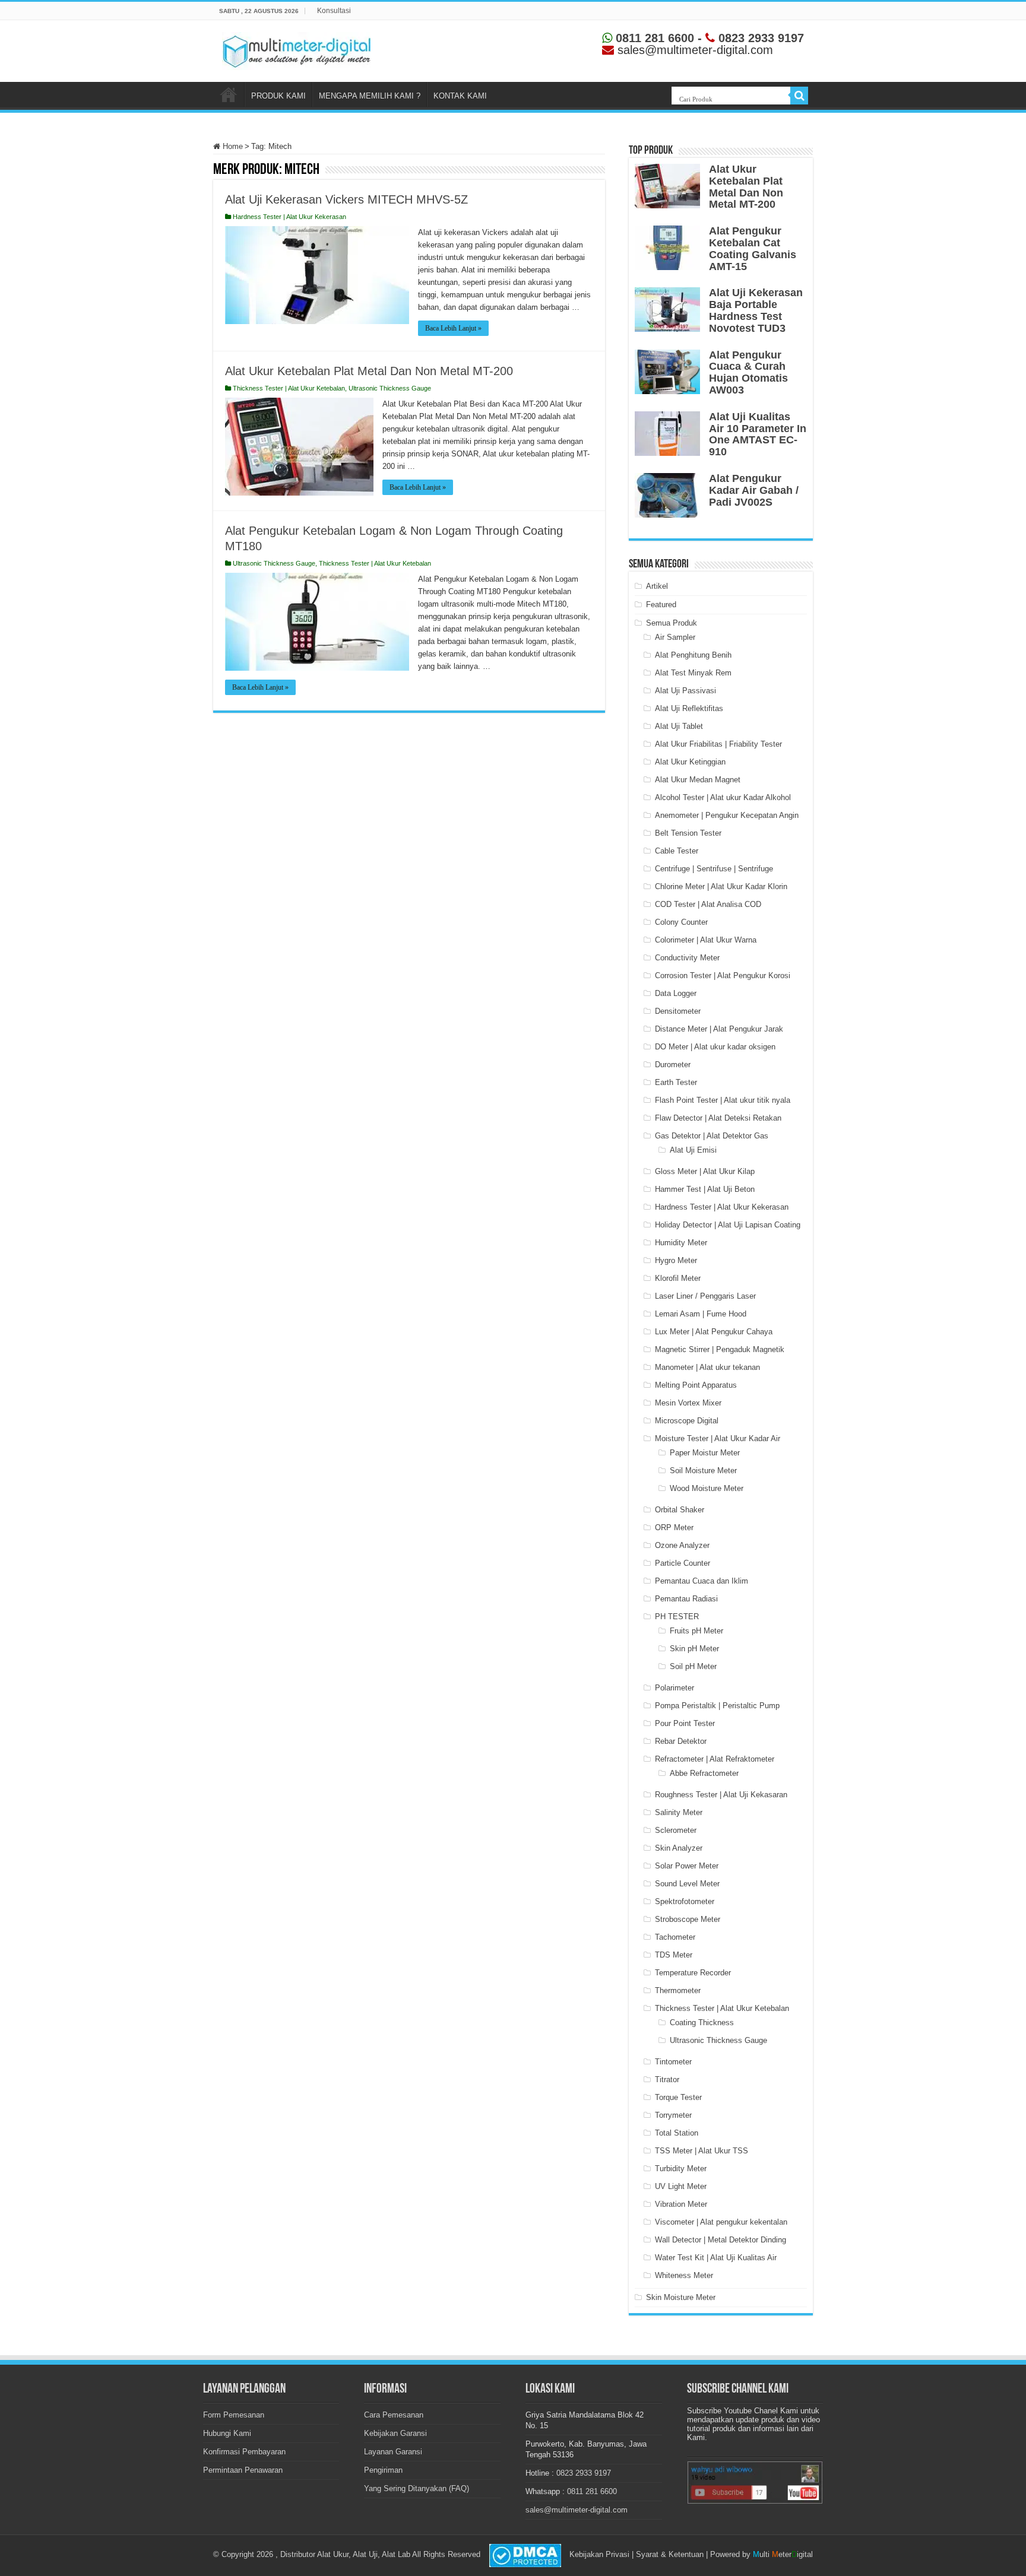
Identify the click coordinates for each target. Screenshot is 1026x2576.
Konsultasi (334, 11)
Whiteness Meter (684, 2275)
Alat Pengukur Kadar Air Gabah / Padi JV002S (754, 490)
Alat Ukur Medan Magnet (698, 780)
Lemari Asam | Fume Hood (701, 1314)
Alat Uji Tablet (679, 726)
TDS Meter (674, 1955)
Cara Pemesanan (394, 2415)
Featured (661, 605)
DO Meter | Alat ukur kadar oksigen (715, 1047)
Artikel (657, 586)
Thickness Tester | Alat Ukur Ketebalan (289, 388)
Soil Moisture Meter (703, 1471)
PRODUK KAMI (278, 96)
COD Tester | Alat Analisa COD (708, 904)
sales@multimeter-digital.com (577, 2510)
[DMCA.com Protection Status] (525, 2555)
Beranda (229, 94)
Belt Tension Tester (688, 833)
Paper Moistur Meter (705, 1453)
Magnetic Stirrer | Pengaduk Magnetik (720, 1349)
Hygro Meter (676, 1260)
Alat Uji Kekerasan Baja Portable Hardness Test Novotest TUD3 (756, 310)
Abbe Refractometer (704, 1773)
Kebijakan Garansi (395, 2433)
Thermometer (678, 1990)
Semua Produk (672, 623)
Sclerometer (676, 1830)
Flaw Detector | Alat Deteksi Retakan (718, 1118)
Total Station (677, 2133)
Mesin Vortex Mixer (688, 1403)
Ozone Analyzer (682, 1545)
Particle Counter (683, 1563)
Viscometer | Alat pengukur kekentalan (721, 2222)
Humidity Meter (681, 1243)
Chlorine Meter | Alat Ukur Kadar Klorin (721, 886)
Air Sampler (675, 637)
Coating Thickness (702, 2023)
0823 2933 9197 (759, 38)
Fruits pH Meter (696, 1631)
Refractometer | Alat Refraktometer (715, 1759)
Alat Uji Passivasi (685, 691)
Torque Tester (678, 2097)
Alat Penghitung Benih (693, 655)
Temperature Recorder (693, 1973)
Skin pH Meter (694, 1649)
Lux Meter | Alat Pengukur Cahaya (714, 1332)
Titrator (667, 2079)
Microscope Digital (687, 1421)
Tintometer (673, 2062)
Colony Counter (681, 922)
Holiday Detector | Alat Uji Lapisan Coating (728, 1225)
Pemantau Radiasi (686, 1599)
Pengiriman (383, 2470)
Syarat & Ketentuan (670, 2554)
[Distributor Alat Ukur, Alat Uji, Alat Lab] (296, 49)
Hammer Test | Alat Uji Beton (705, 1189)
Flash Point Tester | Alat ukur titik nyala (723, 1100)
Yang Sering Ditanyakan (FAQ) (417, 2488)
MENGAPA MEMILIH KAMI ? (370, 96)
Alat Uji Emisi (693, 1150)
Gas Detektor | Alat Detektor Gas (712, 1136)
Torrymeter (673, 2115)
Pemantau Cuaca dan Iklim (702, 1581)
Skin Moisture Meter (681, 2297)
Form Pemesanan (234, 2415)
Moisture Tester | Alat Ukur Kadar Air (718, 1438)
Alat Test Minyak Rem (693, 673)
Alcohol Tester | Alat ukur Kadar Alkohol (723, 797)
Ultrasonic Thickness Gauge (390, 388)
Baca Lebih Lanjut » (453, 328)
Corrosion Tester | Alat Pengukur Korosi (723, 975)
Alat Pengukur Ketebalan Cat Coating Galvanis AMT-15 (753, 248)
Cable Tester (677, 851)
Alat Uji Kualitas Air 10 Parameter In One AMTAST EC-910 (758, 434)
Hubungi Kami (227, 2433)
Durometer (673, 1065)
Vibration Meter (681, 2204)
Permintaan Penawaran (243, 2470)
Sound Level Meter (687, 1884)
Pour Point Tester (685, 1723)
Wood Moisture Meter (707, 1488)
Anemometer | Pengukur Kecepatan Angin (727, 815)
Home (232, 146)
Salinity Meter (679, 1812)
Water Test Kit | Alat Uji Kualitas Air (716, 2258)
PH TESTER (677, 1617)
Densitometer (678, 1011)
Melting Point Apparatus (696, 1385)
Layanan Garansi (393, 2452)
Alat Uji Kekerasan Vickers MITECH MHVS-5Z (346, 199)
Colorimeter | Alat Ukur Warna (706, 940)
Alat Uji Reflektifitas (689, 708)
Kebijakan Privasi (599, 2554)
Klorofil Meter (678, 1278)
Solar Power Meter (687, 1866)
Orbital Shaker (680, 1510)
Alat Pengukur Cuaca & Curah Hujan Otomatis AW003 (748, 372)
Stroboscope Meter (688, 1919)
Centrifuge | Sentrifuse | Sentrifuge (714, 869)
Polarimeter (674, 1688)
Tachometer (675, 1937)
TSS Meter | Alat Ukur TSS (702, 2151)
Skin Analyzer (679, 1848)
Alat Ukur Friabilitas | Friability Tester (718, 744)
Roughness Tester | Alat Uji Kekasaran (721, 1795)
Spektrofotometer (685, 1901)
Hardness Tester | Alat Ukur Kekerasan (289, 217)
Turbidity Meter (681, 2169)
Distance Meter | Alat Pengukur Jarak (719, 1029)
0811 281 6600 (653, 38)
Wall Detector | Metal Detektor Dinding (721, 2240)
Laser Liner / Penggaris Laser (705, 1296)
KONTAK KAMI (460, 96)
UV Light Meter (681, 2186)
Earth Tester (676, 1082)
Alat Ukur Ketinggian (690, 762)
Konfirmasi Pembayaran (244, 2452)
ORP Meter (674, 1527)
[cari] (799, 96)
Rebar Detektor (681, 1741)
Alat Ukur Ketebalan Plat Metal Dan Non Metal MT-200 (369, 371)
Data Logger (676, 993)
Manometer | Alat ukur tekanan (707, 1367)
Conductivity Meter (687, 958)
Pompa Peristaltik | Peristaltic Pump (717, 1706)
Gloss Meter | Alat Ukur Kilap (705, 1171)
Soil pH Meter (693, 1666)
